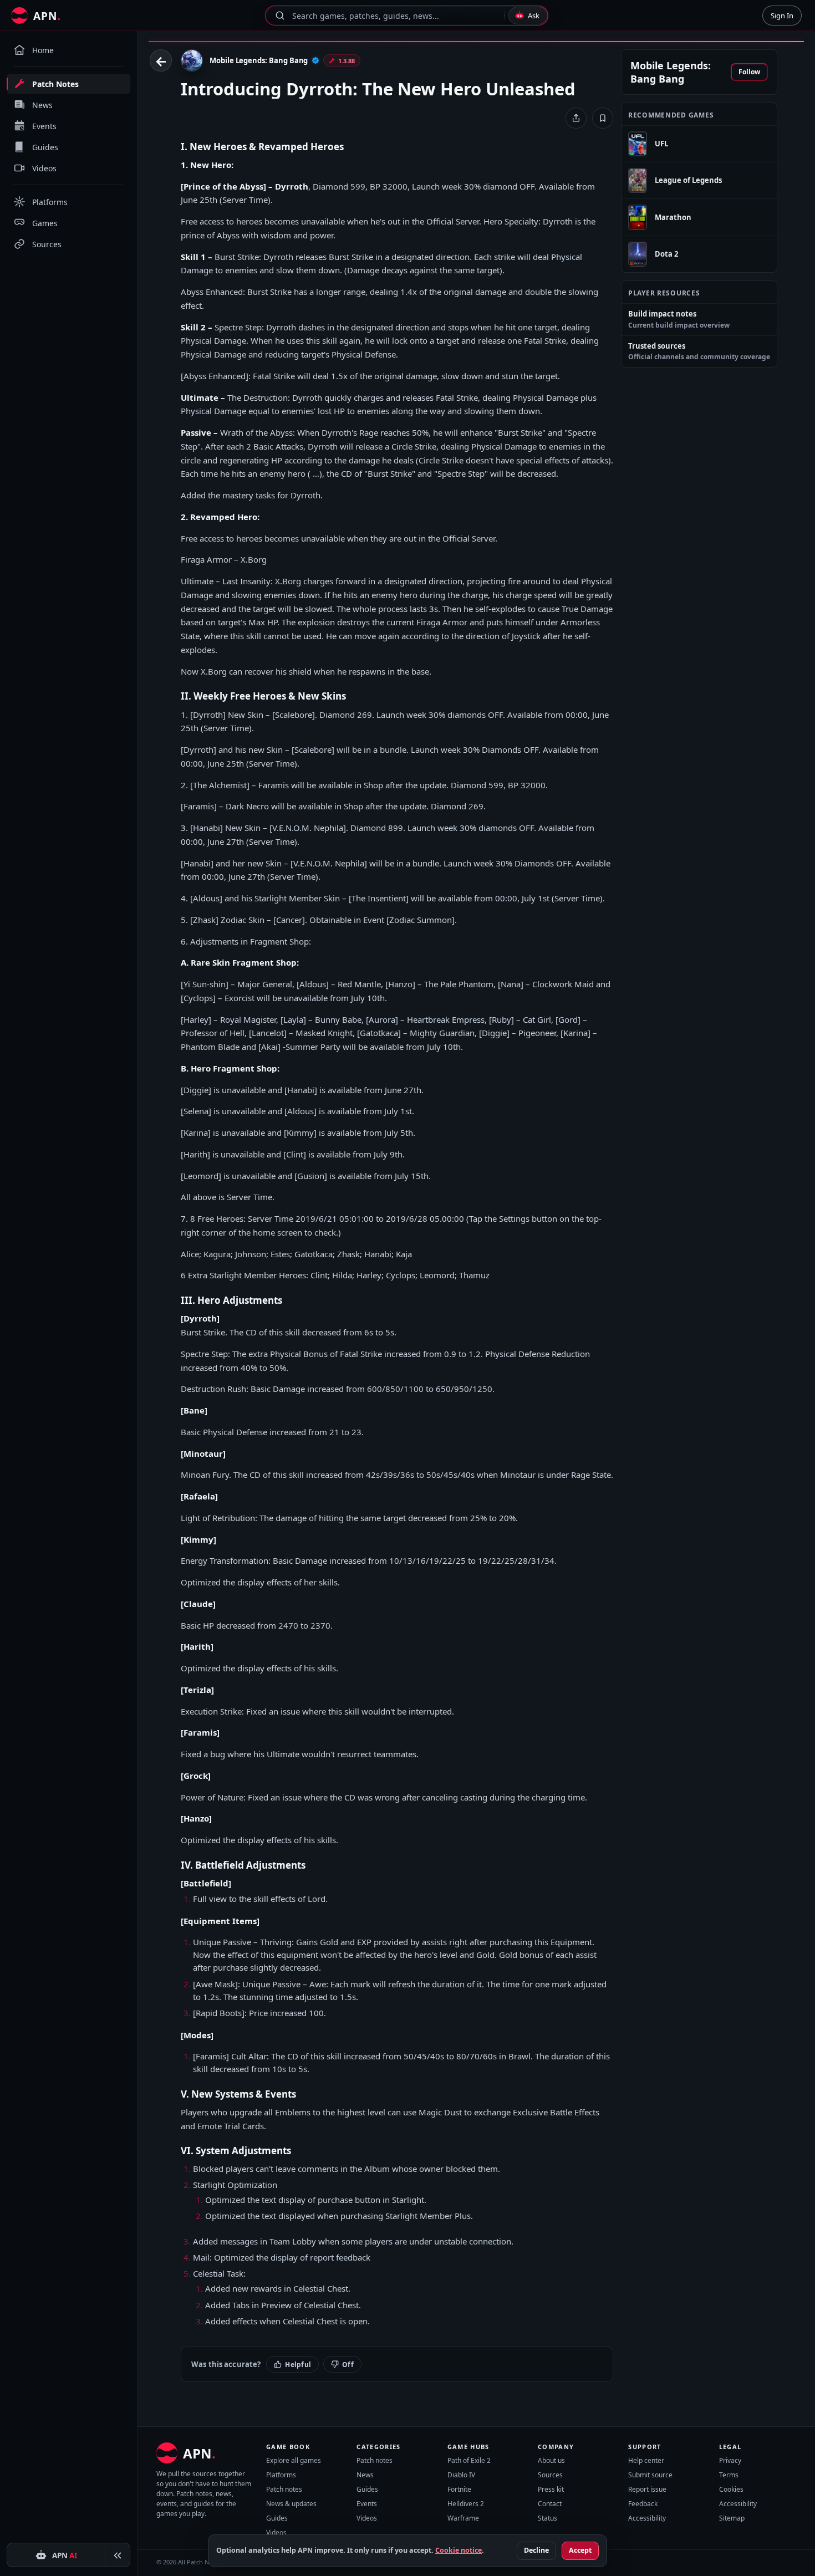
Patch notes (284, 2489)
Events (367, 2504)
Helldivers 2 (466, 2504)
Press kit (551, 2489)
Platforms (281, 2475)
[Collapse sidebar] (118, 2555)
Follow (749, 72)
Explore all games (294, 2460)
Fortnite (459, 2489)
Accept (580, 2550)
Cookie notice (459, 2550)
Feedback (643, 2504)
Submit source (650, 2475)
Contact (550, 2504)
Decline (536, 2550)
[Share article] (576, 118)
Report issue (647, 2489)
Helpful (298, 2365)
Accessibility (647, 2518)
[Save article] (603, 118)
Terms (729, 2475)
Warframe (463, 2518)
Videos (276, 2532)
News (365, 2475)
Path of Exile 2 (469, 2460)
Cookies (731, 2489)
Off (348, 2365)
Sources (550, 2475)
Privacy (730, 2460)
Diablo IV (461, 2475)
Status (547, 2518)
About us (551, 2460)
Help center (646, 2460)
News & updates (291, 2504)
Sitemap (732, 2518)
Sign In (782, 16)
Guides (277, 2518)
